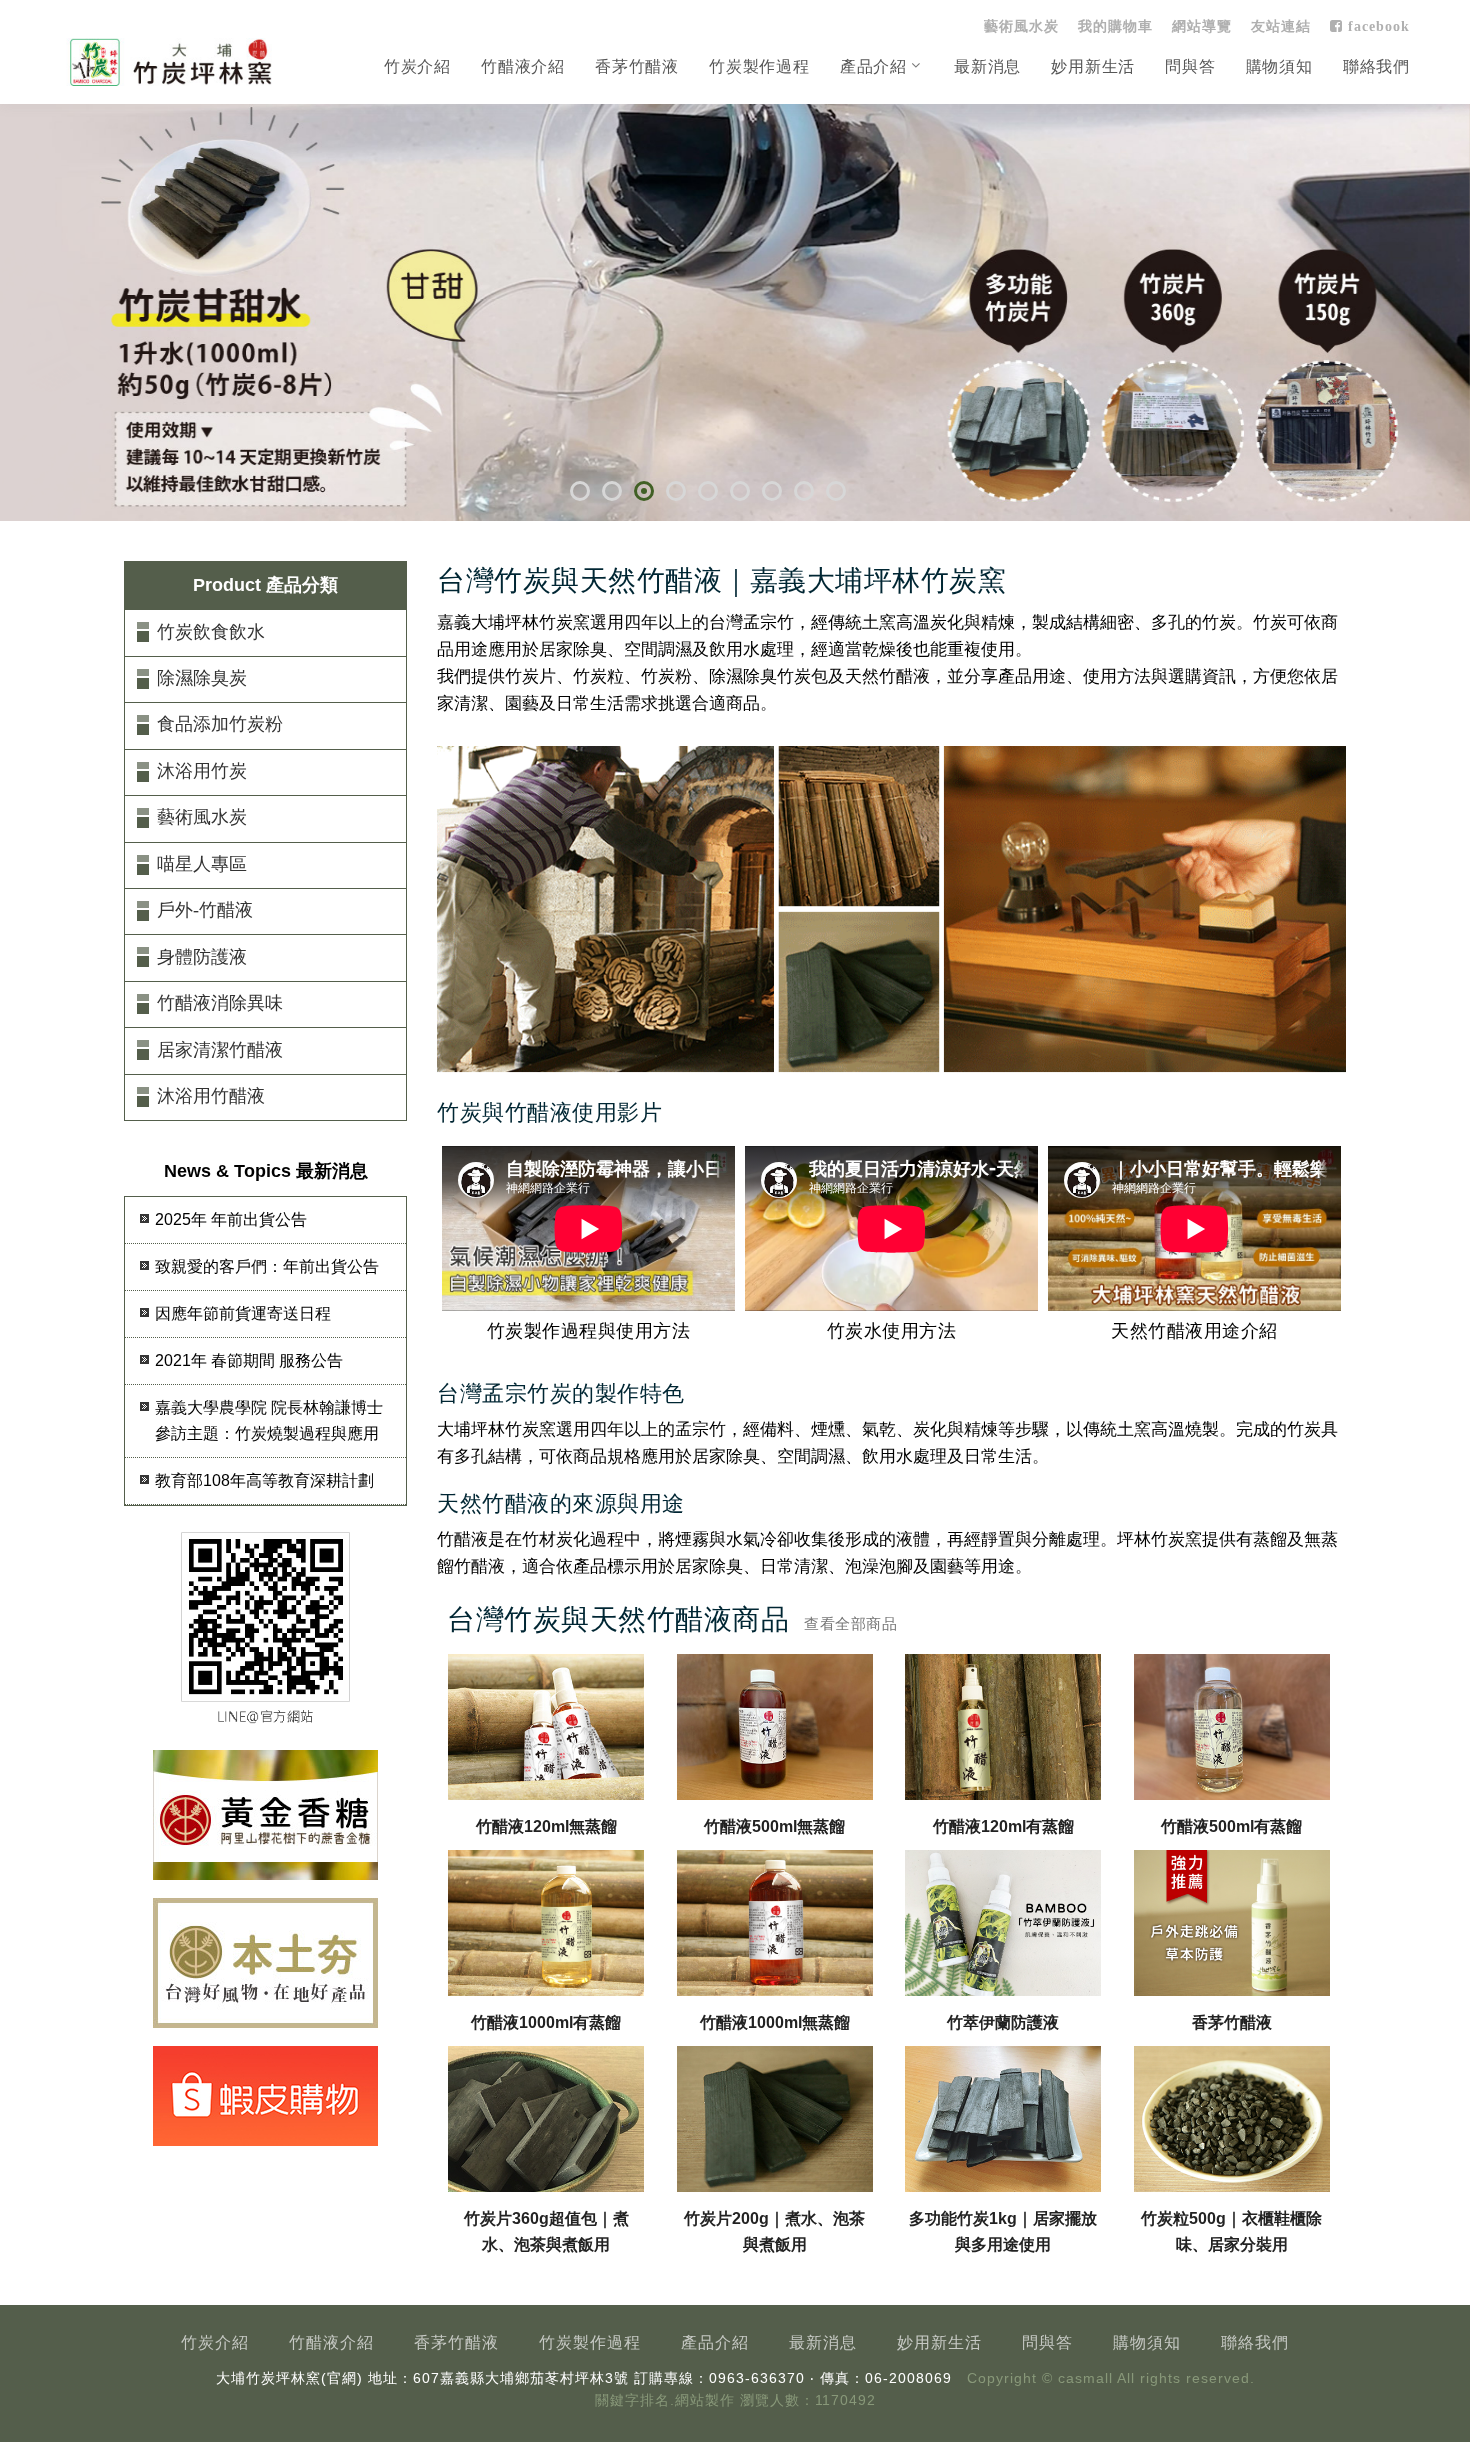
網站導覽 (1202, 26)
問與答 (1190, 66)
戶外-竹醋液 (205, 910)
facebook (1376, 26)
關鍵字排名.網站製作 (665, 2400)
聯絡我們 (1376, 66)
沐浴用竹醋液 (211, 1096)
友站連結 (1281, 26)
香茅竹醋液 (637, 66)
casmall (1085, 2378)
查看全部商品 (850, 1623)
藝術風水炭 (1021, 26)
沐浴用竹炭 (202, 771)
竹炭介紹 (417, 66)
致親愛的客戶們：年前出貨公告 (267, 1266)
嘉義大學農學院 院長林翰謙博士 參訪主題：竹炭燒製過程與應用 (269, 1420)
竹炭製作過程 (759, 66)
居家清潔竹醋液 (220, 1050)
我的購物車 (1115, 26)
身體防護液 (202, 957)
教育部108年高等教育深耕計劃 (264, 1480)
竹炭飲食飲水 (211, 632)
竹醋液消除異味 (220, 1003)
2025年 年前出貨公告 (231, 1219)
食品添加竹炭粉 (220, 724)
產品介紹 (873, 66)
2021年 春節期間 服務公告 (249, 1360)
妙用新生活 (1093, 66)
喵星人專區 (202, 864)
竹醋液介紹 (523, 66)
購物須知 (1279, 66)
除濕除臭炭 (202, 678)
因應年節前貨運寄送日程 (243, 1313)
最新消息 (987, 66)
